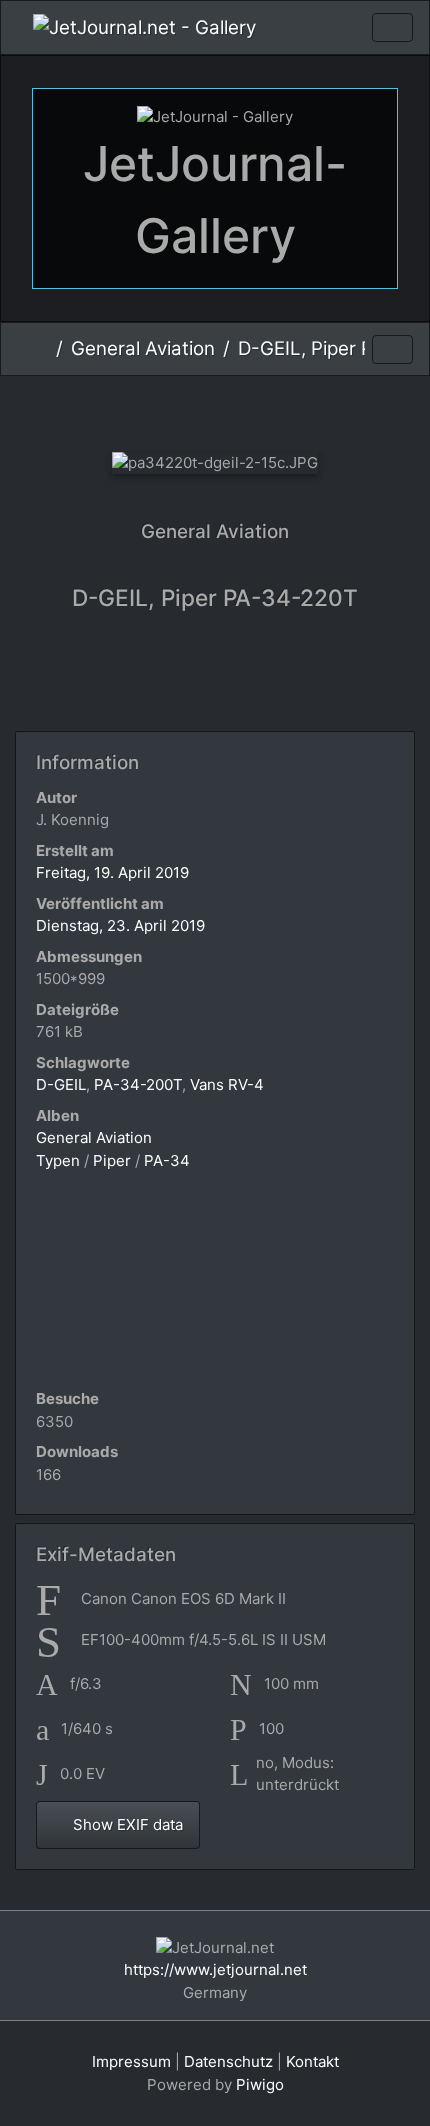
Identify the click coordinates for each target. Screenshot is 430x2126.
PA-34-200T (138, 1084)
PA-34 (167, 1160)
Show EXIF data (126, 1824)
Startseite (40, 349)
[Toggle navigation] (392, 27)
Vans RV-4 (227, 1084)
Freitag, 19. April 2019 (112, 872)
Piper (112, 1160)
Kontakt (312, 2061)
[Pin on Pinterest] (296, 678)
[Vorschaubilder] (181, 409)
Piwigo (260, 2084)
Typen (58, 1160)
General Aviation (143, 348)
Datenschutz (228, 2061)
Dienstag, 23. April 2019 (120, 925)
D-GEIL (61, 1084)
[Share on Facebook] (220, 678)
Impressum (131, 2061)
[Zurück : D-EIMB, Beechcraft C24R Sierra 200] (114, 409)
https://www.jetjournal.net (215, 1969)
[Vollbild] (248, 409)
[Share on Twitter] (139, 678)
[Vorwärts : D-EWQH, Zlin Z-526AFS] (315, 409)
